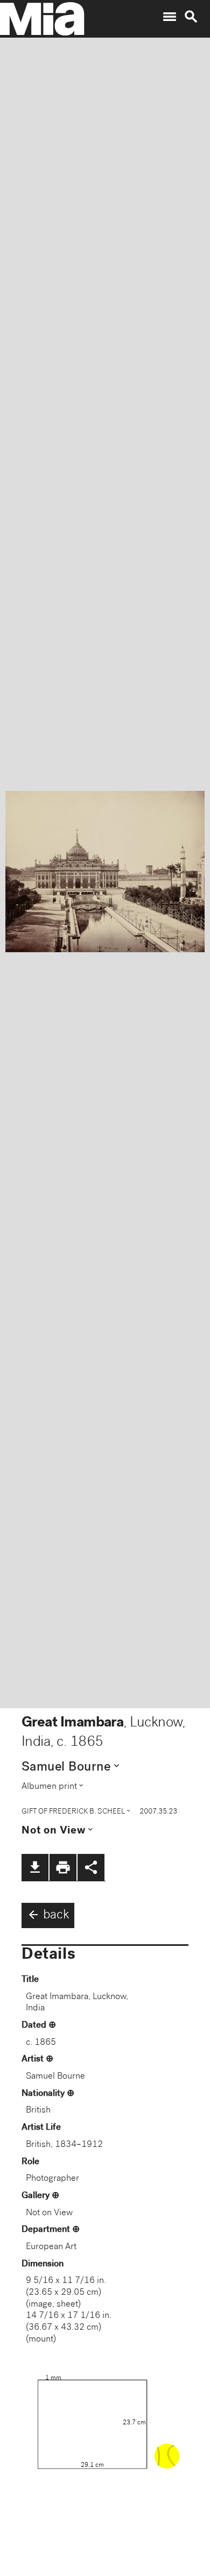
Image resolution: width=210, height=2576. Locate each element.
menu (170, 17)
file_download (35, 1867)
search (191, 17)
